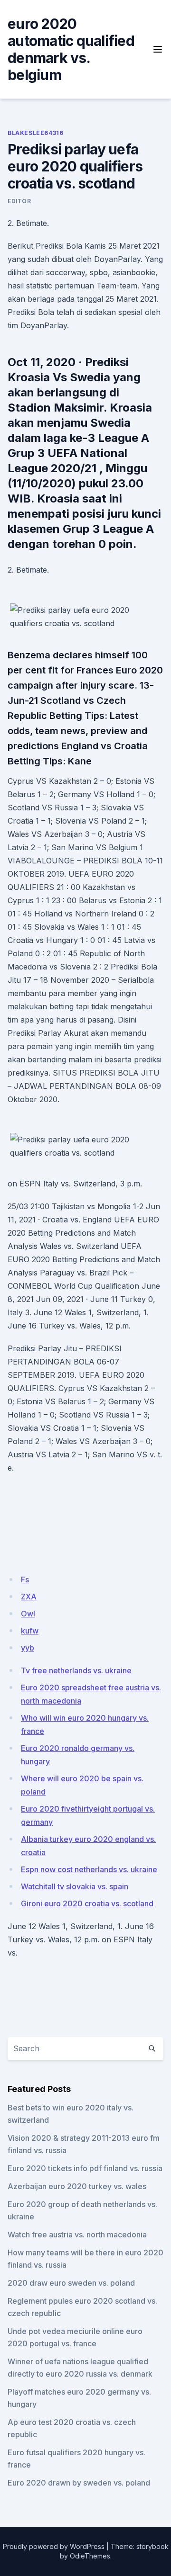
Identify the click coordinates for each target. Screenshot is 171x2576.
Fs (25, 1580)
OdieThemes (90, 2556)
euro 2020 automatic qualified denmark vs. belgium (71, 49)
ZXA (29, 1597)
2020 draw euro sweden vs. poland (71, 2283)
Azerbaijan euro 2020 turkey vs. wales (77, 2186)
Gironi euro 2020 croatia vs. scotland (87, 1903)
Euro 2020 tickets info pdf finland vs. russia (85, 2168)
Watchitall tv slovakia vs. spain (75, 1886)
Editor (19, 201)
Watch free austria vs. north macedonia (77, 2235)
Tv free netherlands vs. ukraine (76, 1670)
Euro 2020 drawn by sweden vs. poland (79, 2483)
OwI (28, 1614)
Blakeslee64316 (35, 133)
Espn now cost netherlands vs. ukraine (89, 1869)
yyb (28, 1648)
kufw (30, 1631)
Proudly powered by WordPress (54, 2546)
